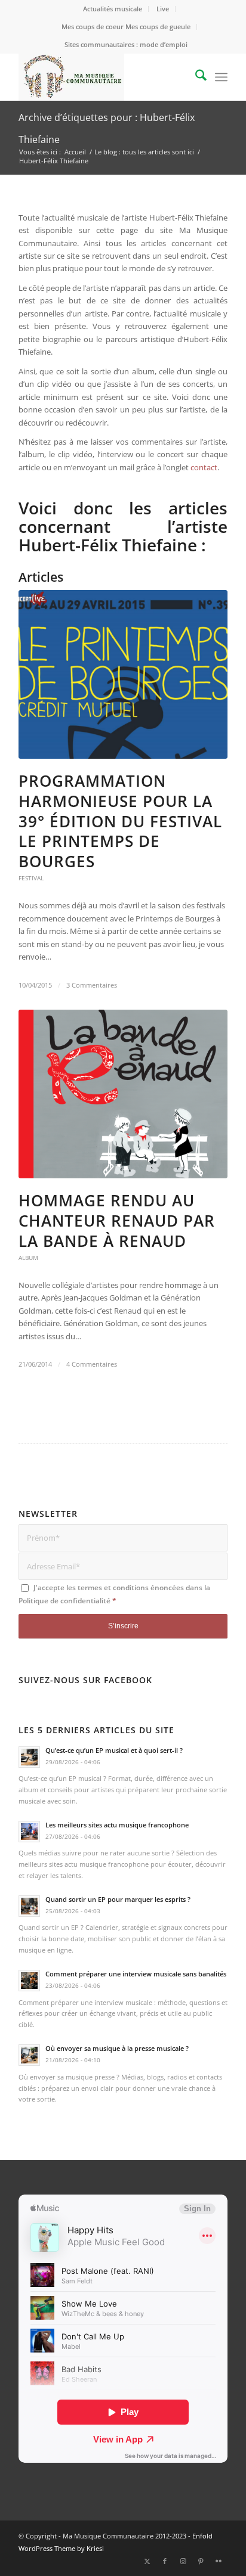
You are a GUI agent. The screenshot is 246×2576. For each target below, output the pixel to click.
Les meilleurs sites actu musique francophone (117, 1825)
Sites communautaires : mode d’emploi (126, 44)
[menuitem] (113, 9)
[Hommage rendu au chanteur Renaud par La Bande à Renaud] (123, 1094)
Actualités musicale (113, 9)
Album (28, 1258)
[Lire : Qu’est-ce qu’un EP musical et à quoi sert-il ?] (29, 1757)
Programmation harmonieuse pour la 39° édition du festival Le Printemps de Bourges (120, 821)
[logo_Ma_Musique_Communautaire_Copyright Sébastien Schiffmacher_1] (102, 77)
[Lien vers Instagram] (183, 2561)
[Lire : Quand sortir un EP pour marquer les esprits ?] (29, 1906)
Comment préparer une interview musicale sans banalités (136, 1974)
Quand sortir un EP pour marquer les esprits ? (118, 1899)
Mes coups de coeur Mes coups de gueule (126, 27)
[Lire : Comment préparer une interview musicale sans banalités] (29, 1981)
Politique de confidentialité (64, 1601)
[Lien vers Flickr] (219, 2561)
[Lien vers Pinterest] (201, 2561)
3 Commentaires (92, 985)
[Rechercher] (195, 77)
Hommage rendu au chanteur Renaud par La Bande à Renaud (117, 1221)
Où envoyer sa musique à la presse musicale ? (117, 2048)
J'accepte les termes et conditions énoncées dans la (114, 1594)
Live (163, 9)
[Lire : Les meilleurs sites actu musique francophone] (29, 1832)
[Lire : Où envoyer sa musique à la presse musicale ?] (29, 2055)
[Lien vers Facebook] (165, 2561)
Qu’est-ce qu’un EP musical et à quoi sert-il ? (114, 1750)
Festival (31, 878)
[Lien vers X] (147, 2561)
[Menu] (221, 77)
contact (204, 467)
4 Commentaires (92, 1364)
